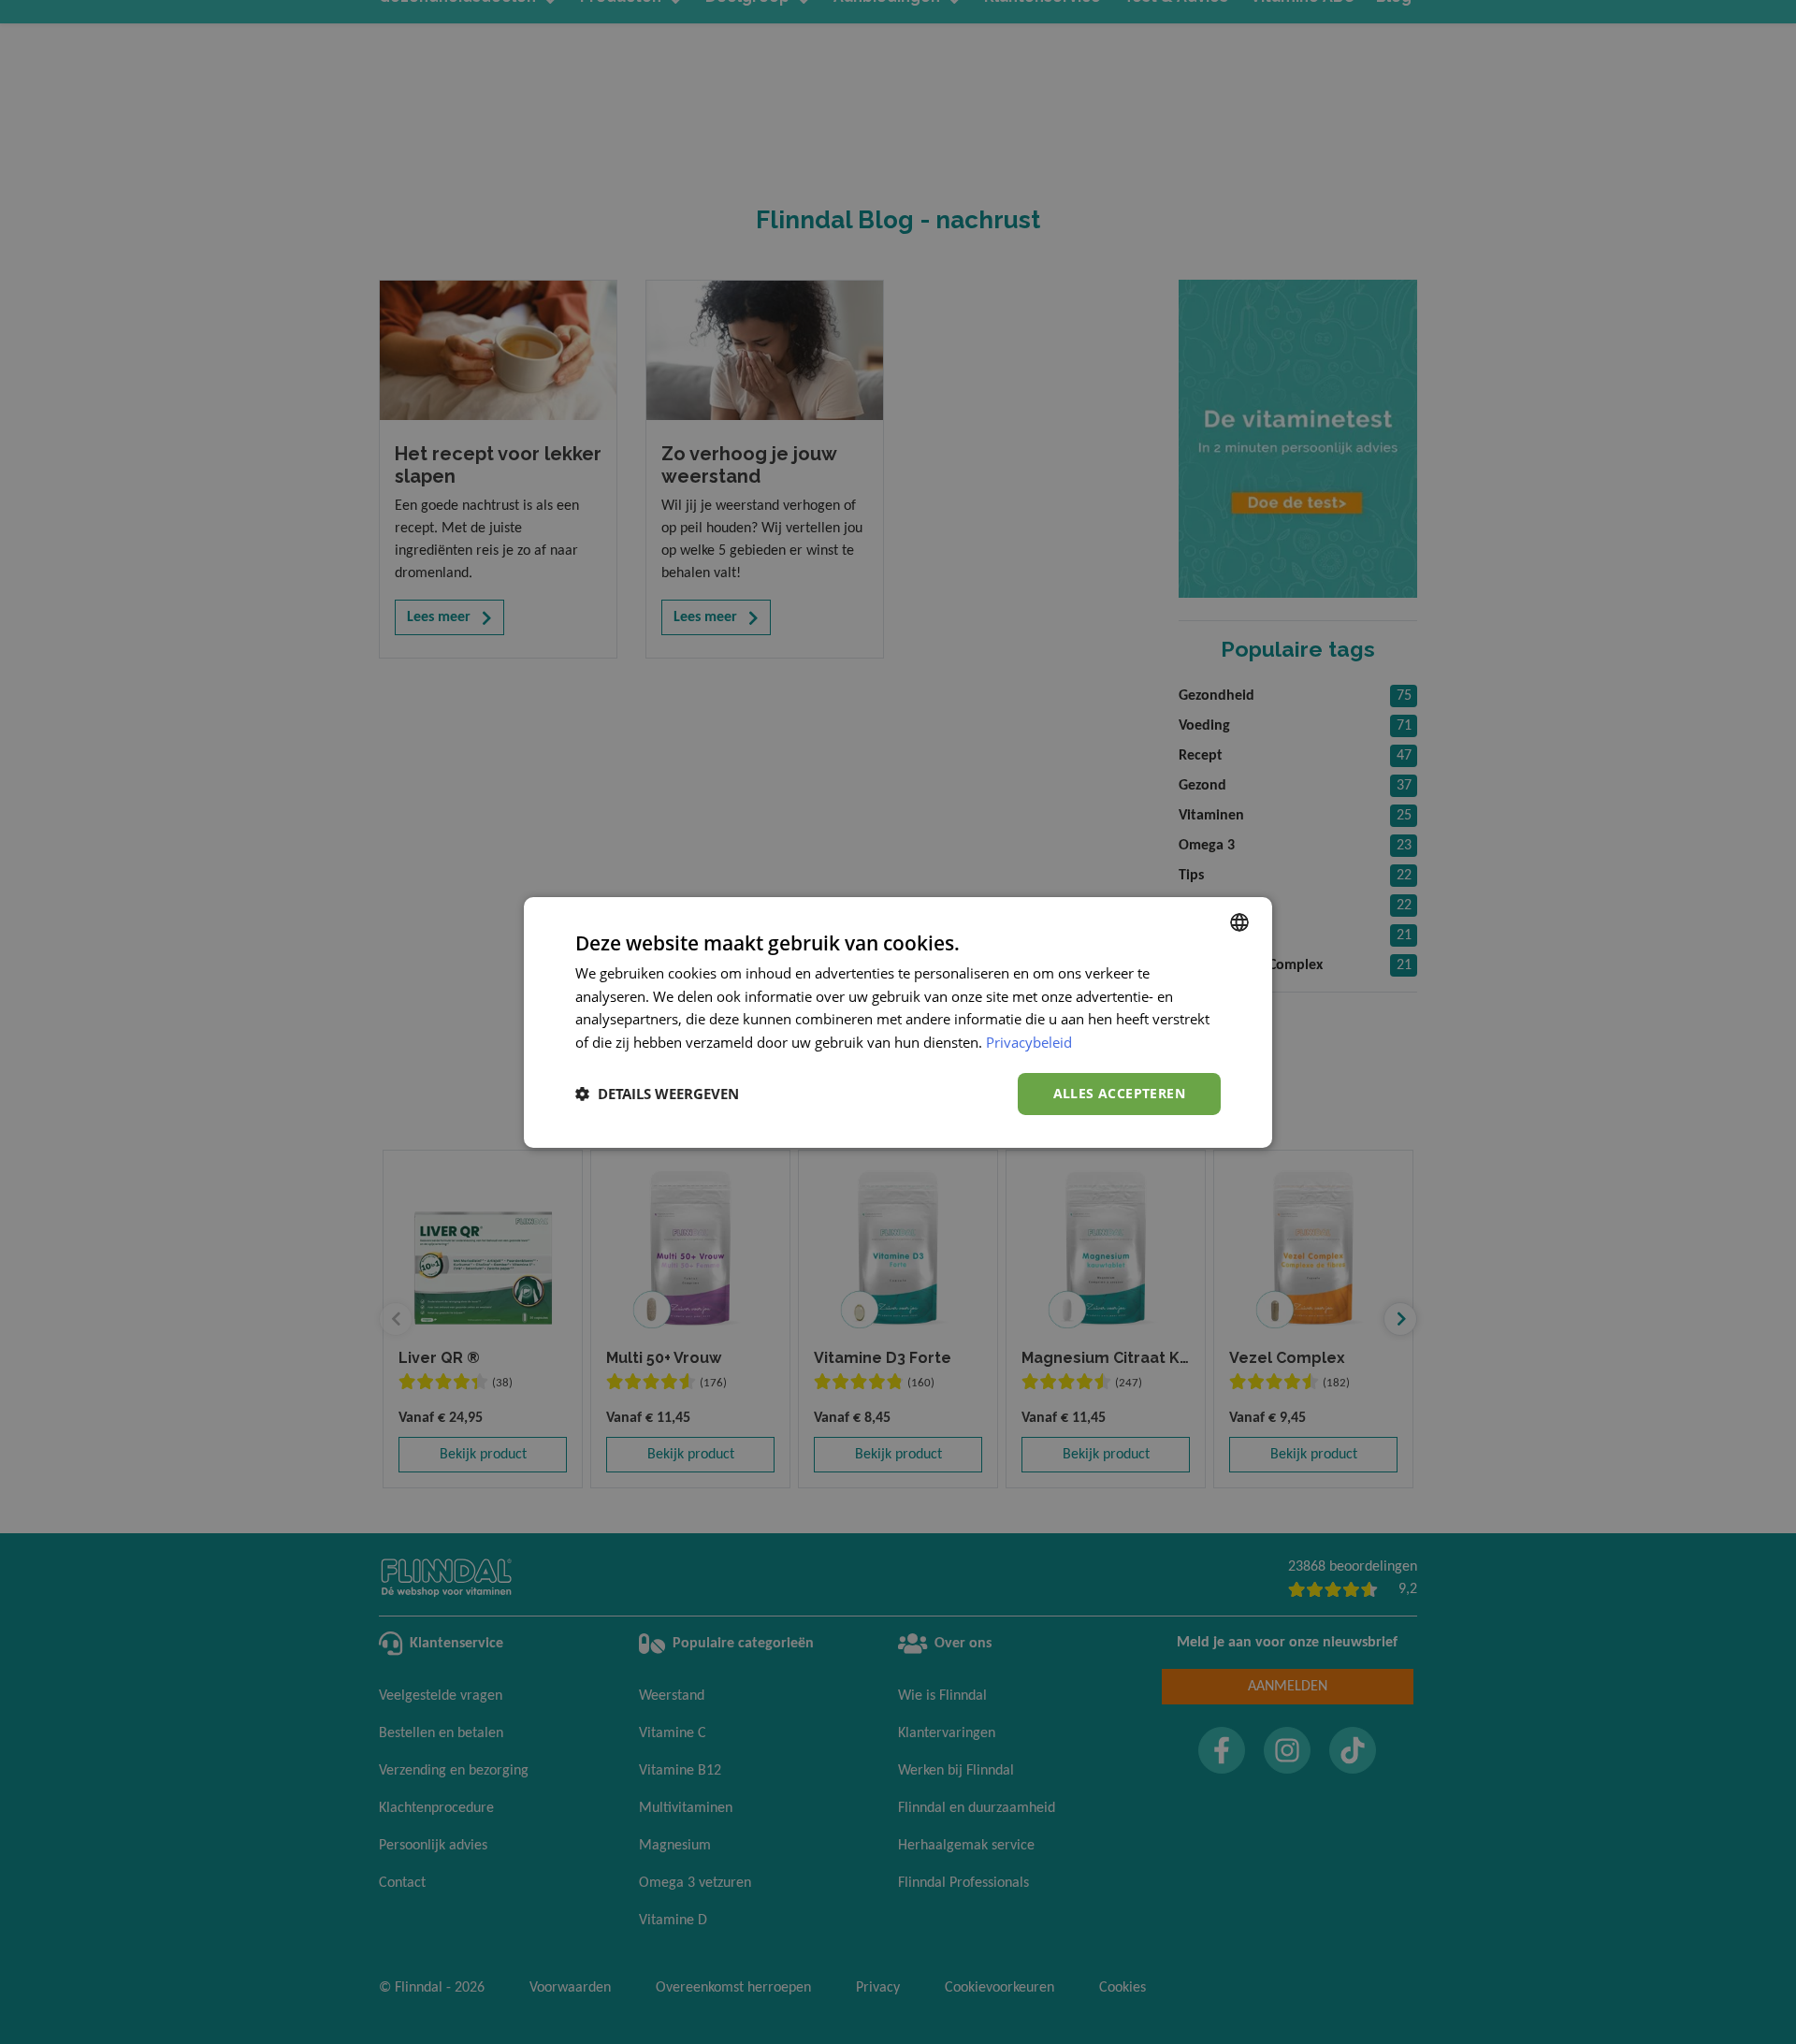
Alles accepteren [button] (1119, 1093)
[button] (657, 1094)
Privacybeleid (1029, 1042)
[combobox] (1239, 921)
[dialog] (898, 1022)
